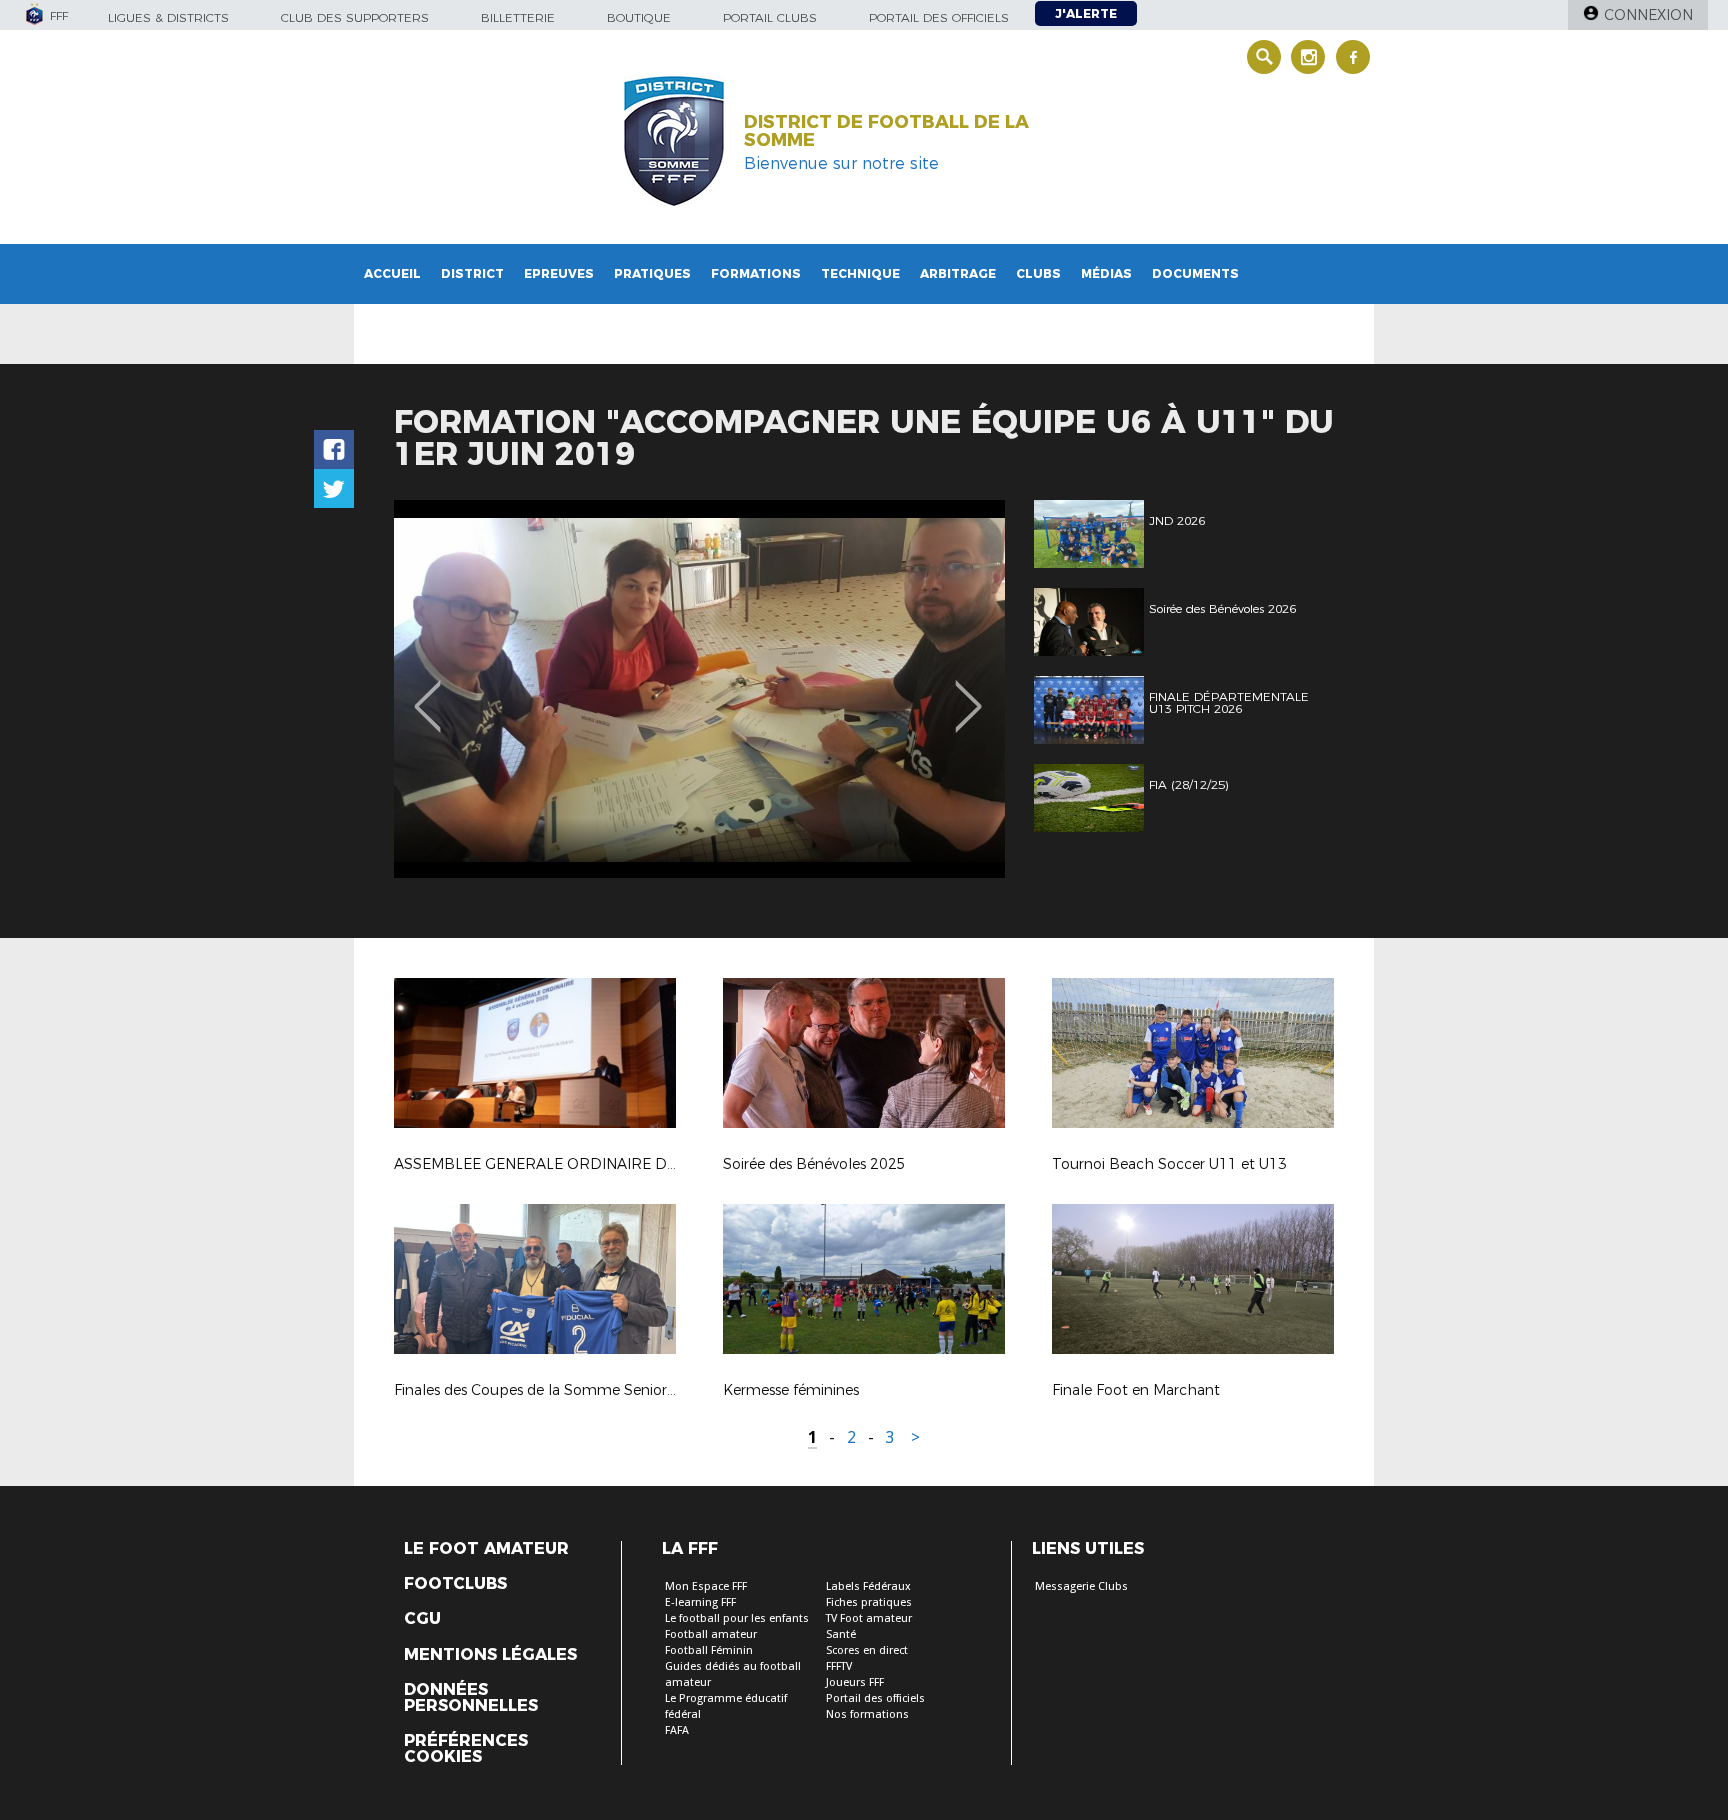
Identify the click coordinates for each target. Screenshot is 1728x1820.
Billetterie (518, 17)
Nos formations (867, 1714)
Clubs (1038, 273)
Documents (1195, 273)
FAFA (677, 1730)
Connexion (1648, 15)
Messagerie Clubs (1081, 1586)
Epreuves (559, 273)
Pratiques (652, 273)
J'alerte (1086, 13)
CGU (422, 1619)
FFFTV (839, 1666)
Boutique (639, 17)
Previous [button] (427, 692)
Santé (841, 1634)
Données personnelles (471, 1698)
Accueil (392, 273)
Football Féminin (709, 1650)
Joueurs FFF (855, 1682)
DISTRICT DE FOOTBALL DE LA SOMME (886, 131)
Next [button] (968, 692)
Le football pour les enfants (737, 1618)
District (472, 273)
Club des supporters (355, 17)
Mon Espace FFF (706, 1586)
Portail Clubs (770, 17)
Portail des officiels (939, 17)
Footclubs (455, 1584)
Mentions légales (490, 1655)
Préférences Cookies (466, 1749)
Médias (1106, 273)
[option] (699, 689)
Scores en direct (867, 1650)
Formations (756, 273)
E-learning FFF (700, 1602)
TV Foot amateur (869, 1618)
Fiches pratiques (869, 1602)
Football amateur (711, 1634)
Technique (860, 273)
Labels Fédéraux (868, 1586)
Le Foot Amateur (486, 1549)
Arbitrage (958, 273)
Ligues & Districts (168, 17)
